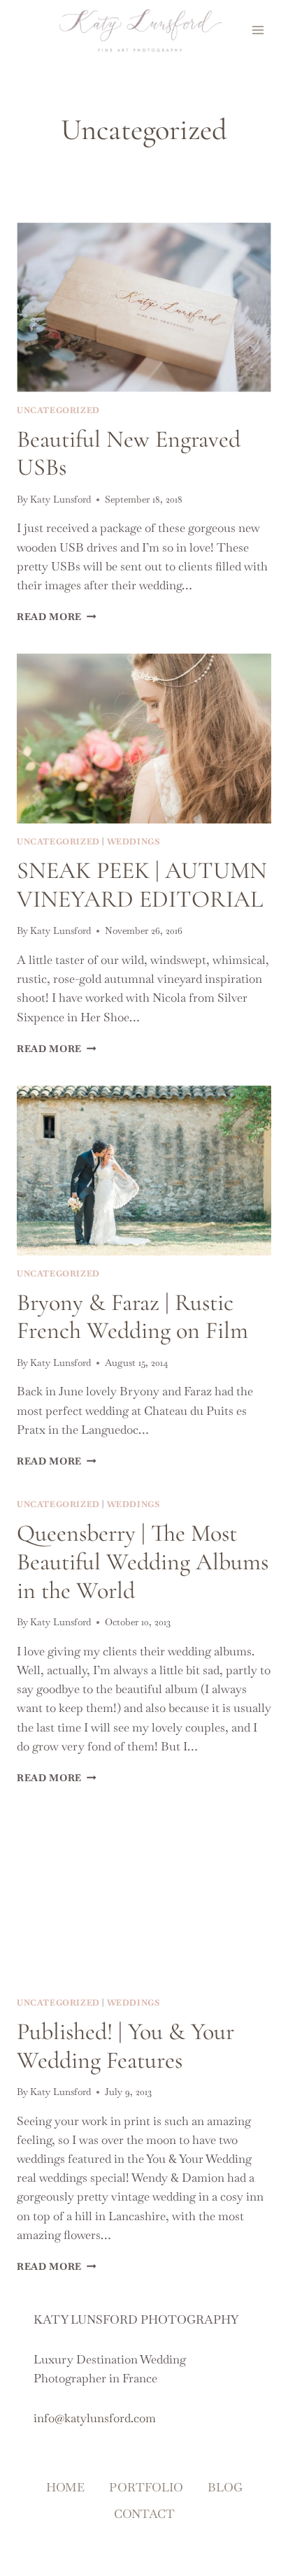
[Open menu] (258, 30)
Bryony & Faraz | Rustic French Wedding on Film (132, 1317)
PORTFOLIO (146, 2487)
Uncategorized (58, 410)
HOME (65, 2487)
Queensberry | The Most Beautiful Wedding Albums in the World (143, 1562)
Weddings (134, 842)
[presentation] (144, 307)
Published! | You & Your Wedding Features (125, 2046)
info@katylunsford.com (95, 2418)
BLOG (225, 2487)
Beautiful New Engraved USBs (129, 454)
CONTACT (144, 2514)
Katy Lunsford (60, 499)
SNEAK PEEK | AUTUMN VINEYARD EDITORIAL (142, 885)
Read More (57, 617)
